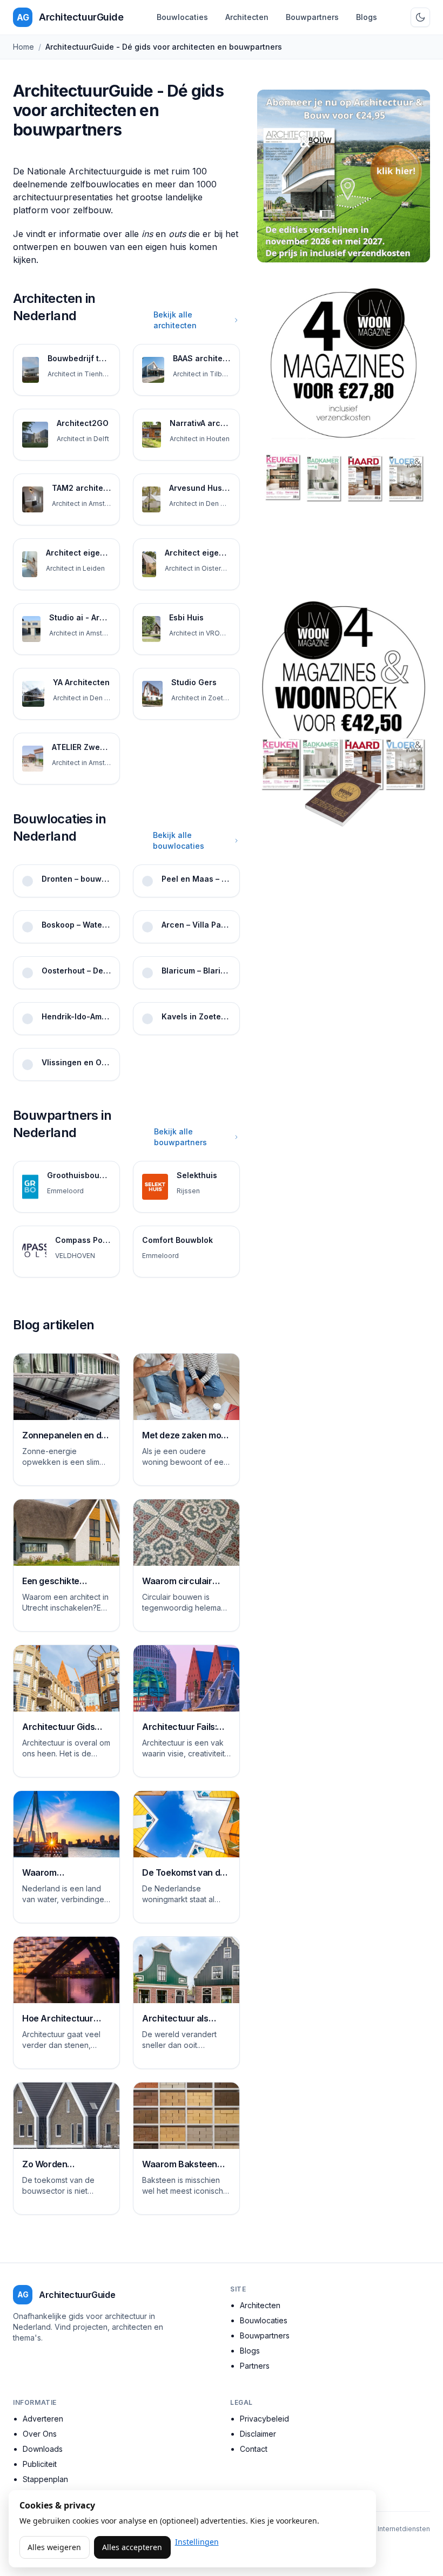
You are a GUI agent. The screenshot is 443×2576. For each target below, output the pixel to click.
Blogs (367, 17)
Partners (255, 2366)
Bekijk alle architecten (175, 320)
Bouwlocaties (182, 17)
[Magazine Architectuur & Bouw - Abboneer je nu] (344, 176)
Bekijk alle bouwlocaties (179, 840)
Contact (254, 2449)
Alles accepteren (132, 2547)
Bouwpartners (312, 17)
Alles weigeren (54, 2547)
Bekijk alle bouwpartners (180, 1137)
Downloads (43, 2449)
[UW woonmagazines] (344, 427)
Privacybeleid (264, 2419)
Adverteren (43, 2419)
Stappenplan (45, 2479)
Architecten (247, 17)
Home (24, 47)
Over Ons (40, 2434)
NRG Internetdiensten (396, 2529)
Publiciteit (40, 2464)
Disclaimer (258, 2434)
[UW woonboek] (344, 714)
